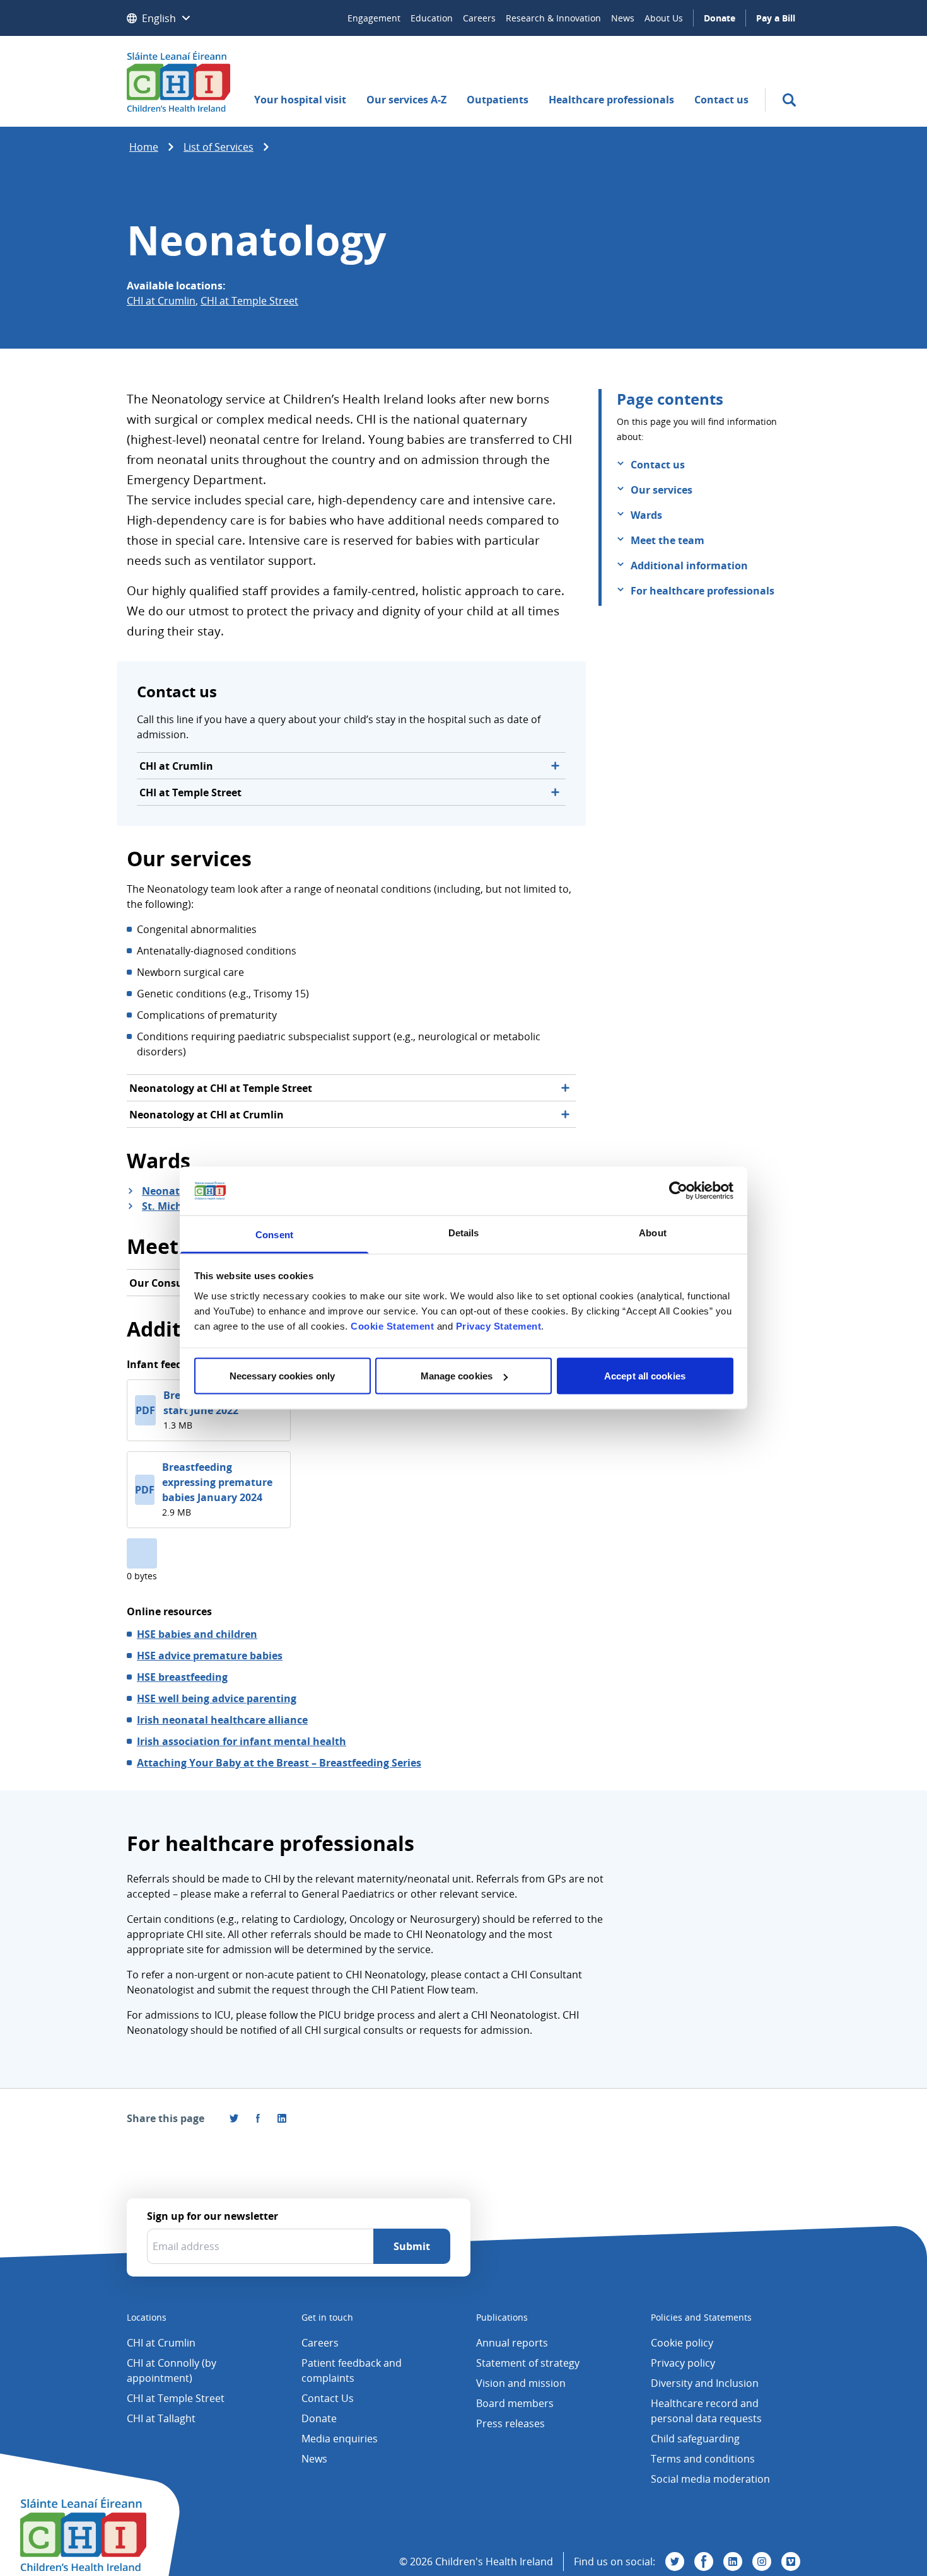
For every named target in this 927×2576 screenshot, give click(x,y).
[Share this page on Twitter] (234, 2118)
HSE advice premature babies (210, 1656)
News (623, 18)
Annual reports (512, 2343)
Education (432, 18)
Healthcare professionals (611, 100)
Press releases (510, 2423)
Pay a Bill (776, 18)
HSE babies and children (197, 1634)
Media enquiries (340, 2439)
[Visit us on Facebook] (258, 2118)
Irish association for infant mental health (242, 1741)
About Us (664, 18)
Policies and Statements (701, 2317)
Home (144, 147)
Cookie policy (682, 2343)
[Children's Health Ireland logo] (178, 81)
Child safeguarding (695, 2439)
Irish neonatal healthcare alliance (222, 1720)
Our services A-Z (406, 100)
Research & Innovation (553, 18)
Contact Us (328, 2398)
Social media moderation (710, 2479)
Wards (646, 515)
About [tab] (653, 1232)
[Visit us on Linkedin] (733, 2561)
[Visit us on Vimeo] (791, 2561)
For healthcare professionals (703, 591)
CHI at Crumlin (161, 301)
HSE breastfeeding (182, 1677)
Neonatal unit (178, 1191)
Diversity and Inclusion (705, 2383)
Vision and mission (521, 2383)
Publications (502, 2317)
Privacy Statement (499, 1326)
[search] (789, 100)
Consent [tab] (274, 1234)
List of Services (219, 147)
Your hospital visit (300, 100)
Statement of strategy (528, 2363)
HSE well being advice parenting (217, 1698)
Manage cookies (457, 1376)
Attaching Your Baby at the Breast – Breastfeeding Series (279, 1763)
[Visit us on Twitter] (675, 2561)
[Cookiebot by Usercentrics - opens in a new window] (678, 1191)
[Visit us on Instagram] (762, 2561)
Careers (479, 18)
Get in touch (327, 2317)
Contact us (721, 100)
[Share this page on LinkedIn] (282, 2118)
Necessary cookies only (282, 1376)
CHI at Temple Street (249, 301)
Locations (147, 2317)
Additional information (689, 566)
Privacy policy (683, 2363)
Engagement (374, 18)
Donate (720, 18)
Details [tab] (464, 1232)
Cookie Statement (392, 1326)
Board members (515, 2403)
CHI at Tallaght (161, 2418)
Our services (662, 490)
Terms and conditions (703, 2459)
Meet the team (668, 540)
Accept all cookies (645, 1376)
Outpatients (498, 100)
